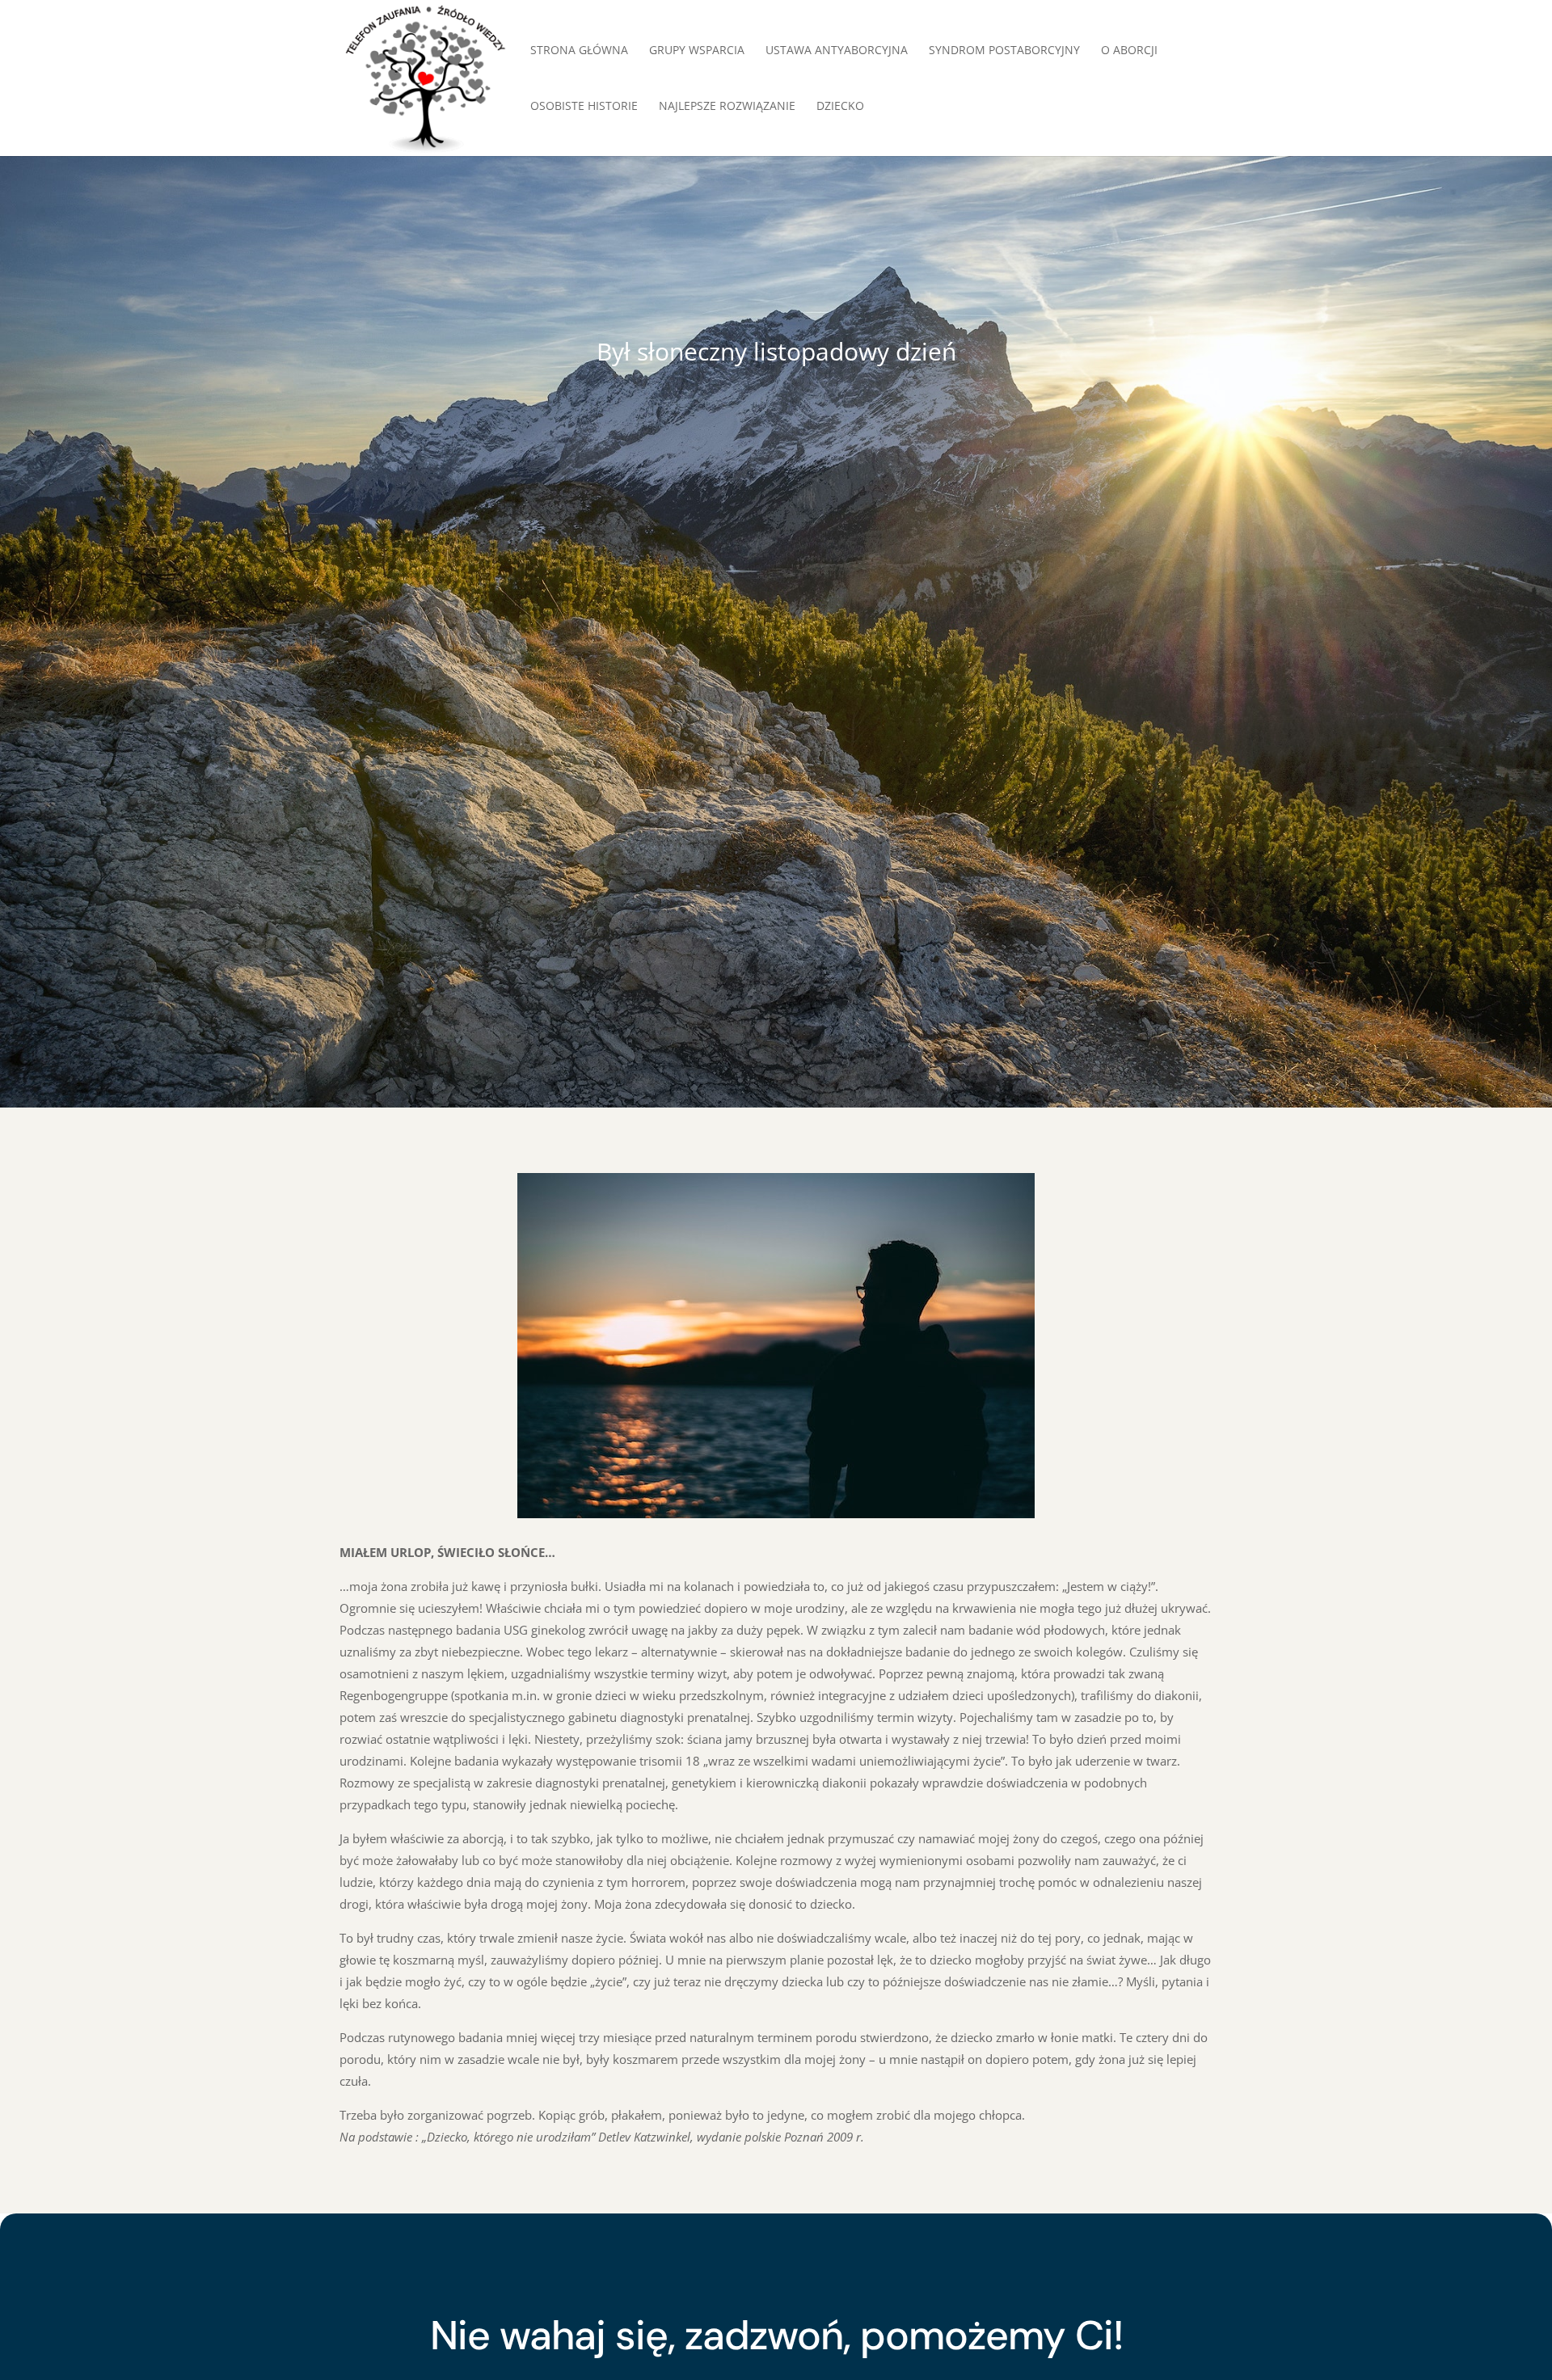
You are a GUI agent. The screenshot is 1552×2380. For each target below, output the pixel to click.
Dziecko (840, 107)
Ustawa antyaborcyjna (837, 51)
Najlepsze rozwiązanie (727, 107)
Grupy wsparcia (697, 51)
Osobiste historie (584, 107)
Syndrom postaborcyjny (1004, 51)
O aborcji (1129, 51)
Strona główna (579, 51)
